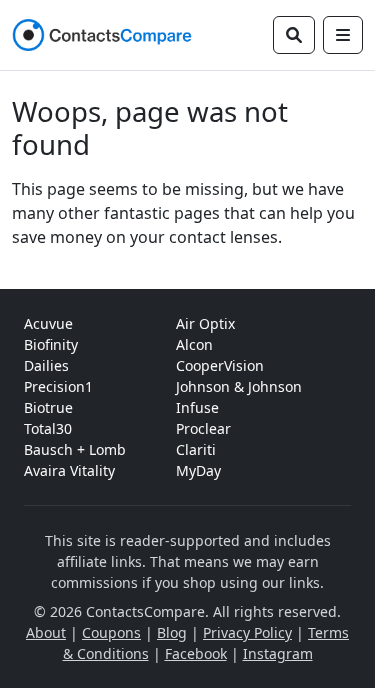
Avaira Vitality (69, 470)
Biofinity (51, 344)
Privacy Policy (247, 632)
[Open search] (294, 35)
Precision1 (58, 386)
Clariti (196, 449)
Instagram (278, 653)
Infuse (197, 407)
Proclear (203, 428)
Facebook (196, 653)
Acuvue (48, 323)
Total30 (48, 428)
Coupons (111, 632)
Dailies (46, 365)
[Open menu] (343, 35)
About (46, 632)
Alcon (194, 344)
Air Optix (205, 323)
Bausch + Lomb (75, 449)
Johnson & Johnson (239, 386)
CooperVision (220, 365)
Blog (172, 632)
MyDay (198, 470)
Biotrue (48, 407)
